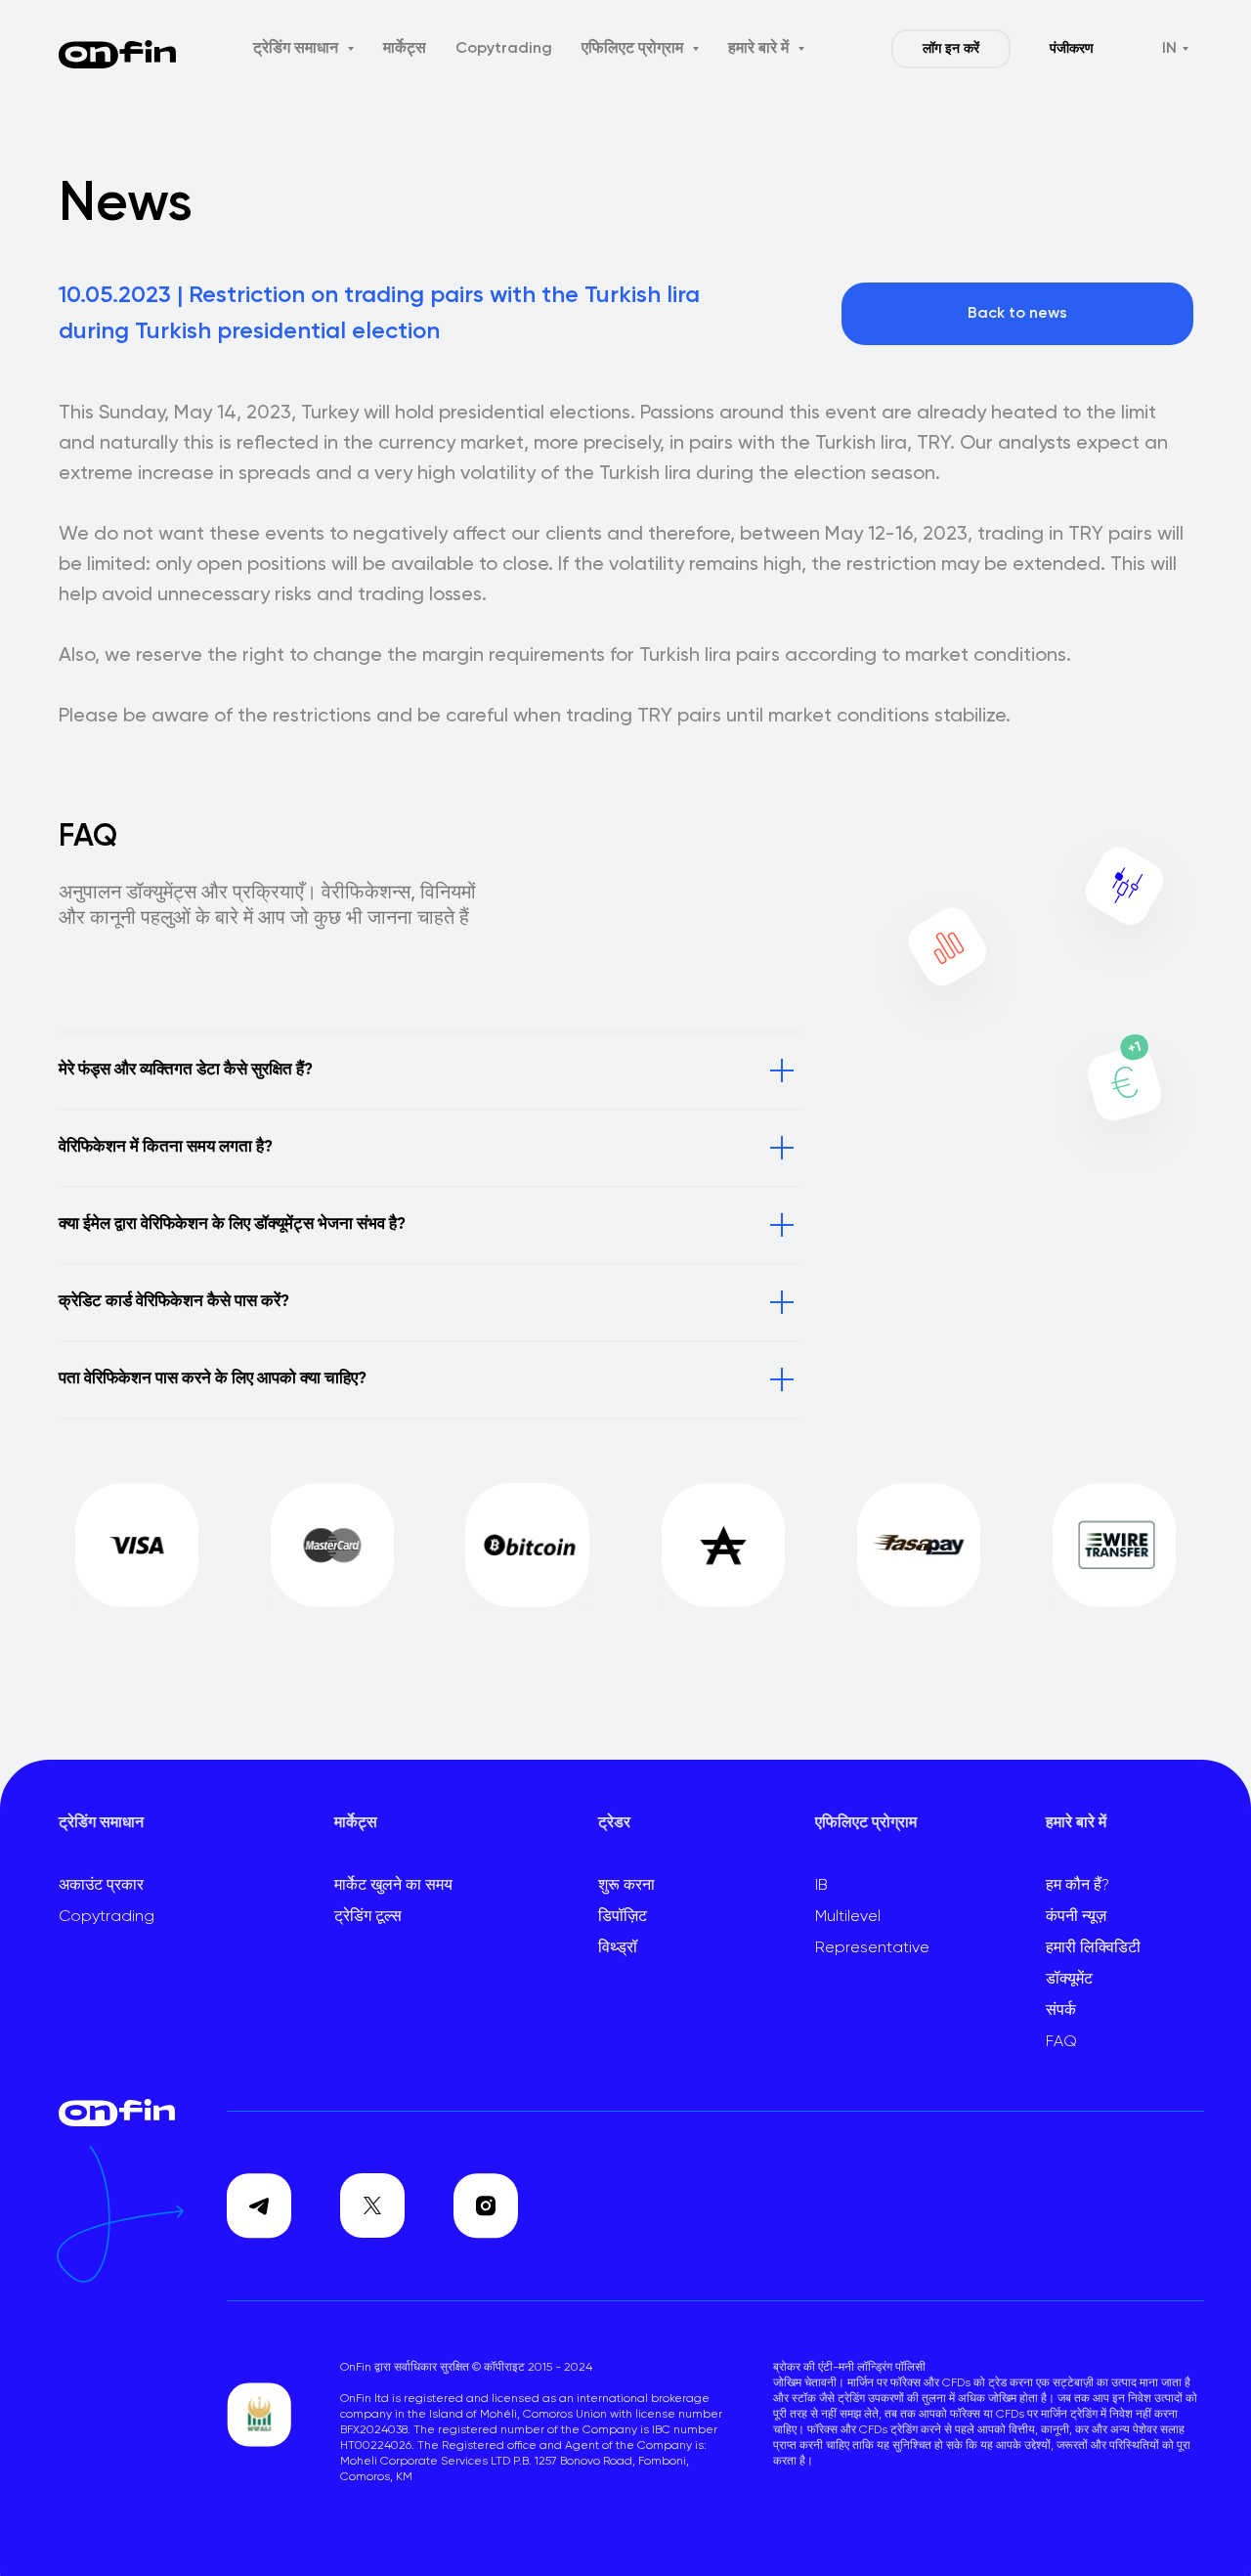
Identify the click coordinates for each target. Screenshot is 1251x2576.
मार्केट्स (405, 49)
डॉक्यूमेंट (1069, 1980)
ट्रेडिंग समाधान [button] (298, 49)
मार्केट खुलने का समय (393, 1886)
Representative (872, 1948)
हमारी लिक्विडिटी (1093, 1948)
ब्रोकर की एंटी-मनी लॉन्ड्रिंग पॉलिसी (849, 2368)
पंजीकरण (1072, 49)
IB (821, 1886)
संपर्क (1061, 2011)
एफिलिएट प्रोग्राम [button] (634, 49)
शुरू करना (626, 1886)
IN (1169, 49)
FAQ (1061, 2042)
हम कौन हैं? (1078, 1886)
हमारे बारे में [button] (760, 49)
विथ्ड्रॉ (618, 1948)
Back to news (1017, 314)
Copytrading (504, 49)
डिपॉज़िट (623, 1917)
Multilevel (848, 1917)
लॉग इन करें (951, 49)
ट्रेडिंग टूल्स (368, 1917)
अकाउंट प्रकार (101, 1886)
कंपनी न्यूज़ (1076, 1917)
